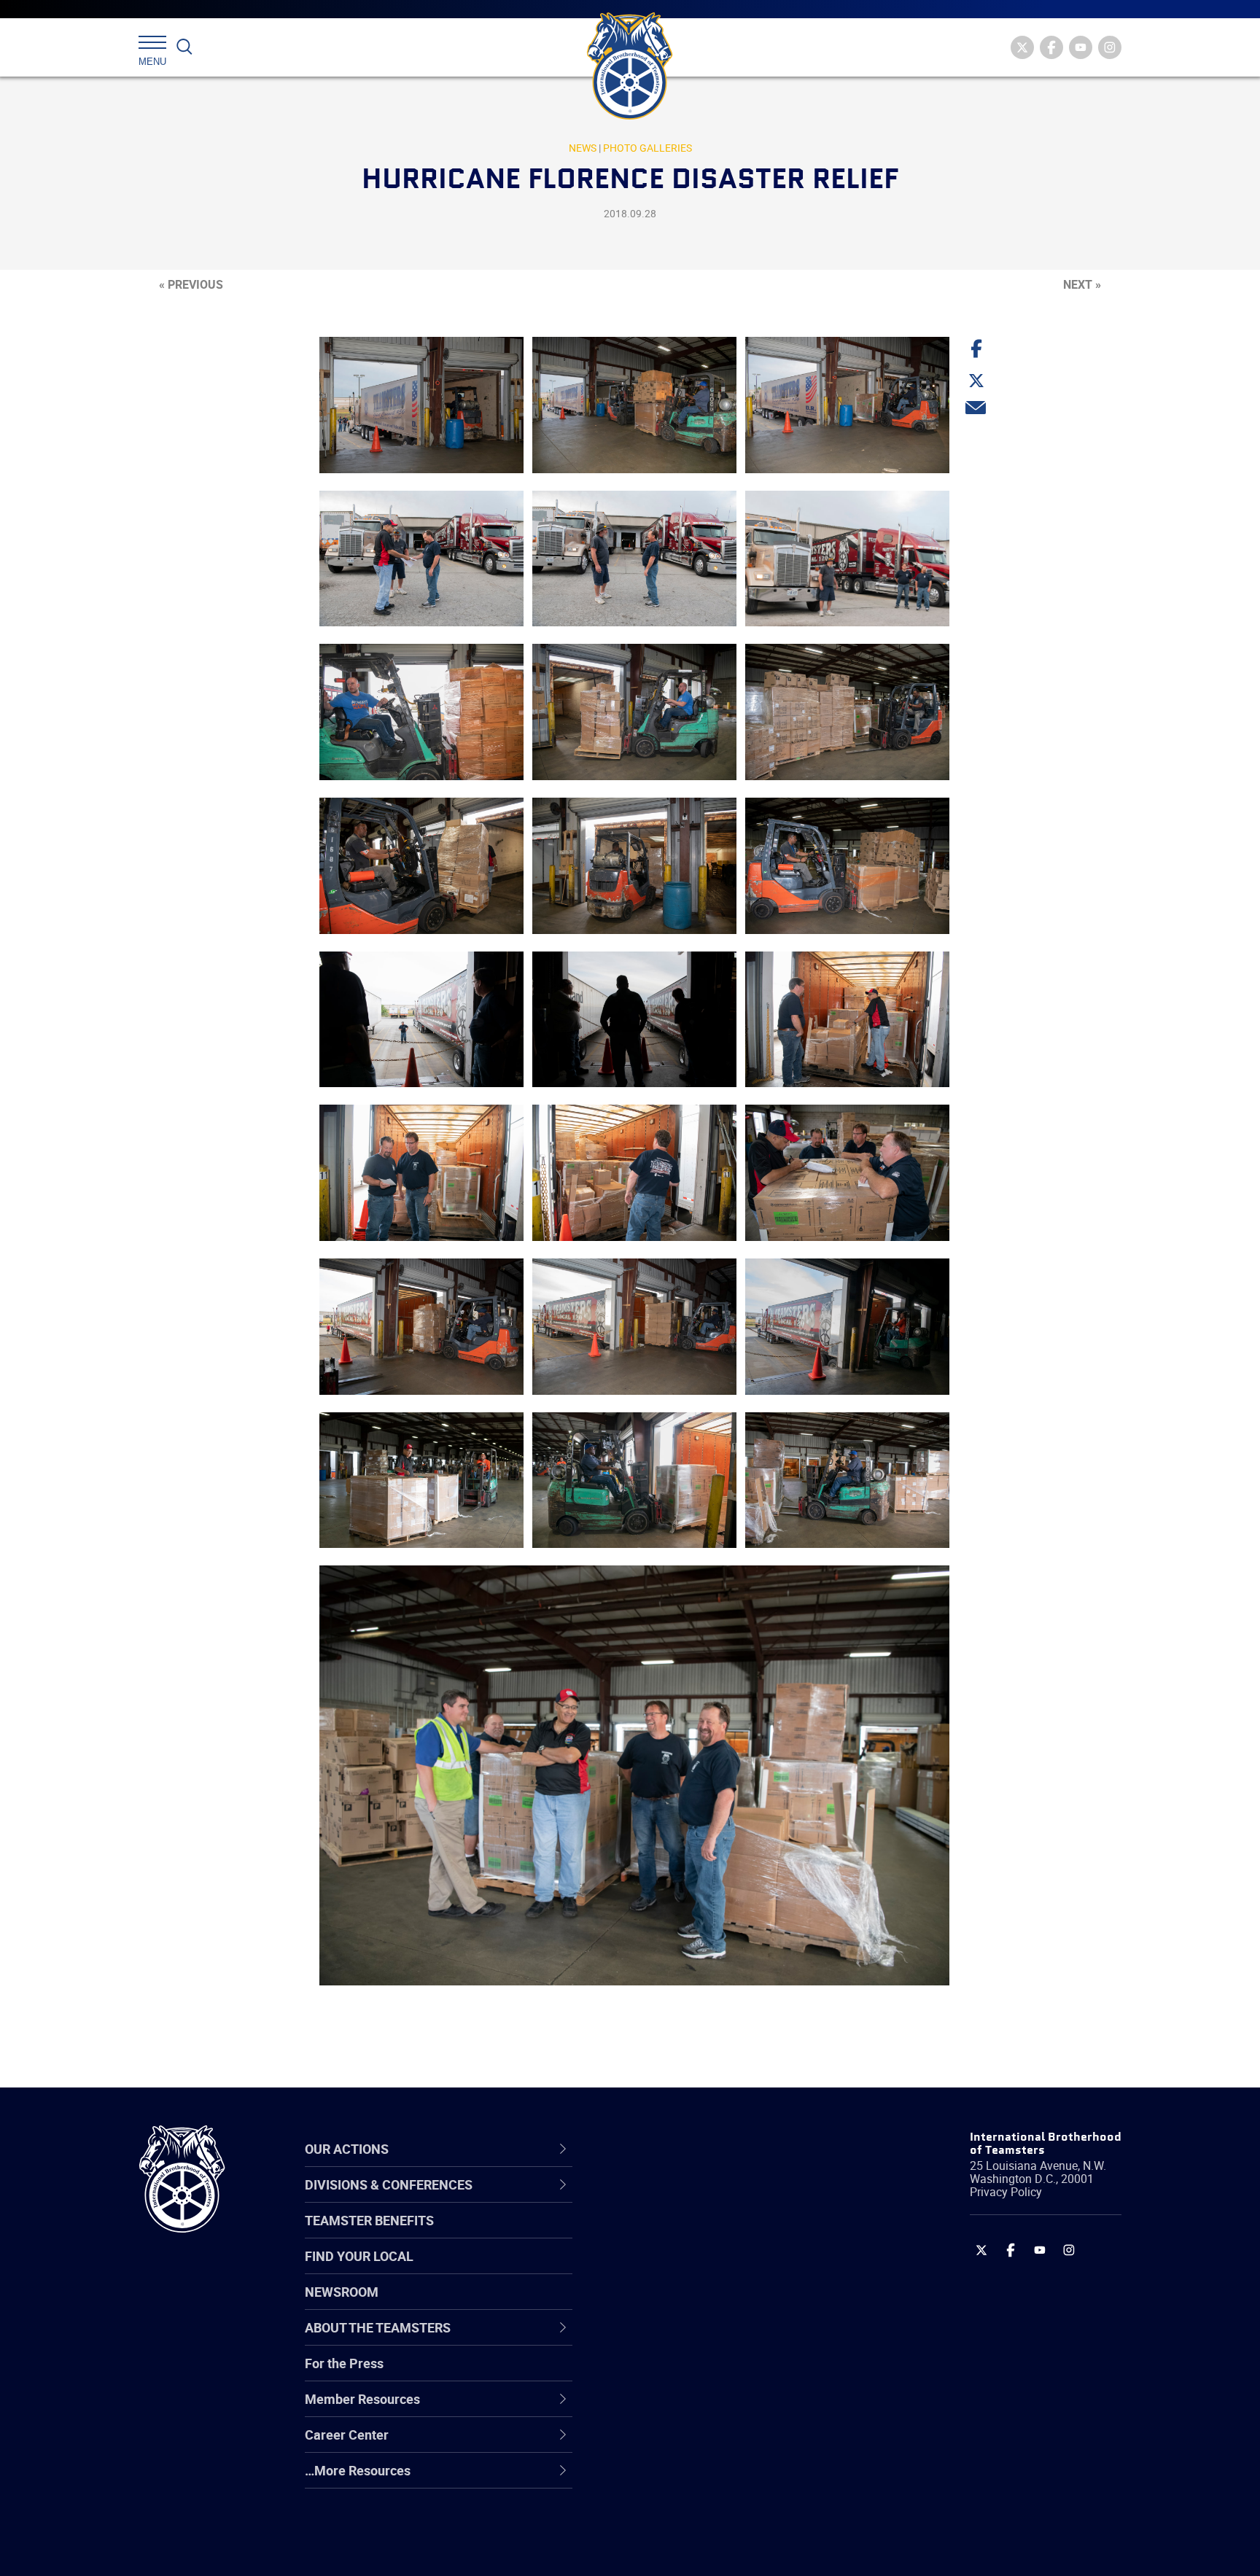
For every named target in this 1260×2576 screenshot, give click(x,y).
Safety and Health (676, 2269)
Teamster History (674, 2269)
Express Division (670, 2409)
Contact (646, 2199)
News (583, 148)
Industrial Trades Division (696, 2549)
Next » (1082, 284)
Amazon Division (672, 2234)
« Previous (191, 284)
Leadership (656, 2234)
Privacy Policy (1006, 2192)
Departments (662, 2304)
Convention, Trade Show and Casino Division (728, 2374)
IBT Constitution (670, 2339)
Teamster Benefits (369, 2220)
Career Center (673, 2149)
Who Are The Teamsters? (697, 2199)
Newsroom (342, 2292)
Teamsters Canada (679, 2304)
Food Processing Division (696, 2444)
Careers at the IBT (676, 2234)
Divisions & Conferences (707, 2149)
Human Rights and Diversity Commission (704, 2514)
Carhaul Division (670, 2339)
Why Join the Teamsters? (697, 2199)
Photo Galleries (647, 148)
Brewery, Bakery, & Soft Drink (707, 2269)
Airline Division (666, 2199)
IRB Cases (653, 2374)
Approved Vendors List (689, 2339)
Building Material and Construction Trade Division (723, 2304)
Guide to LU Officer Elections (705, 2374)
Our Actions (665, 2149)
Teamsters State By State (698, 2199)
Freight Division (668, 2479)
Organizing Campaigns (689, 2199)
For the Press (344, 2363)
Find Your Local (359, 2256)
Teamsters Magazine (685, 2234)
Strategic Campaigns (684, 2234)
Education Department (689, 2234)
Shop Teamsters (672, 2269)
